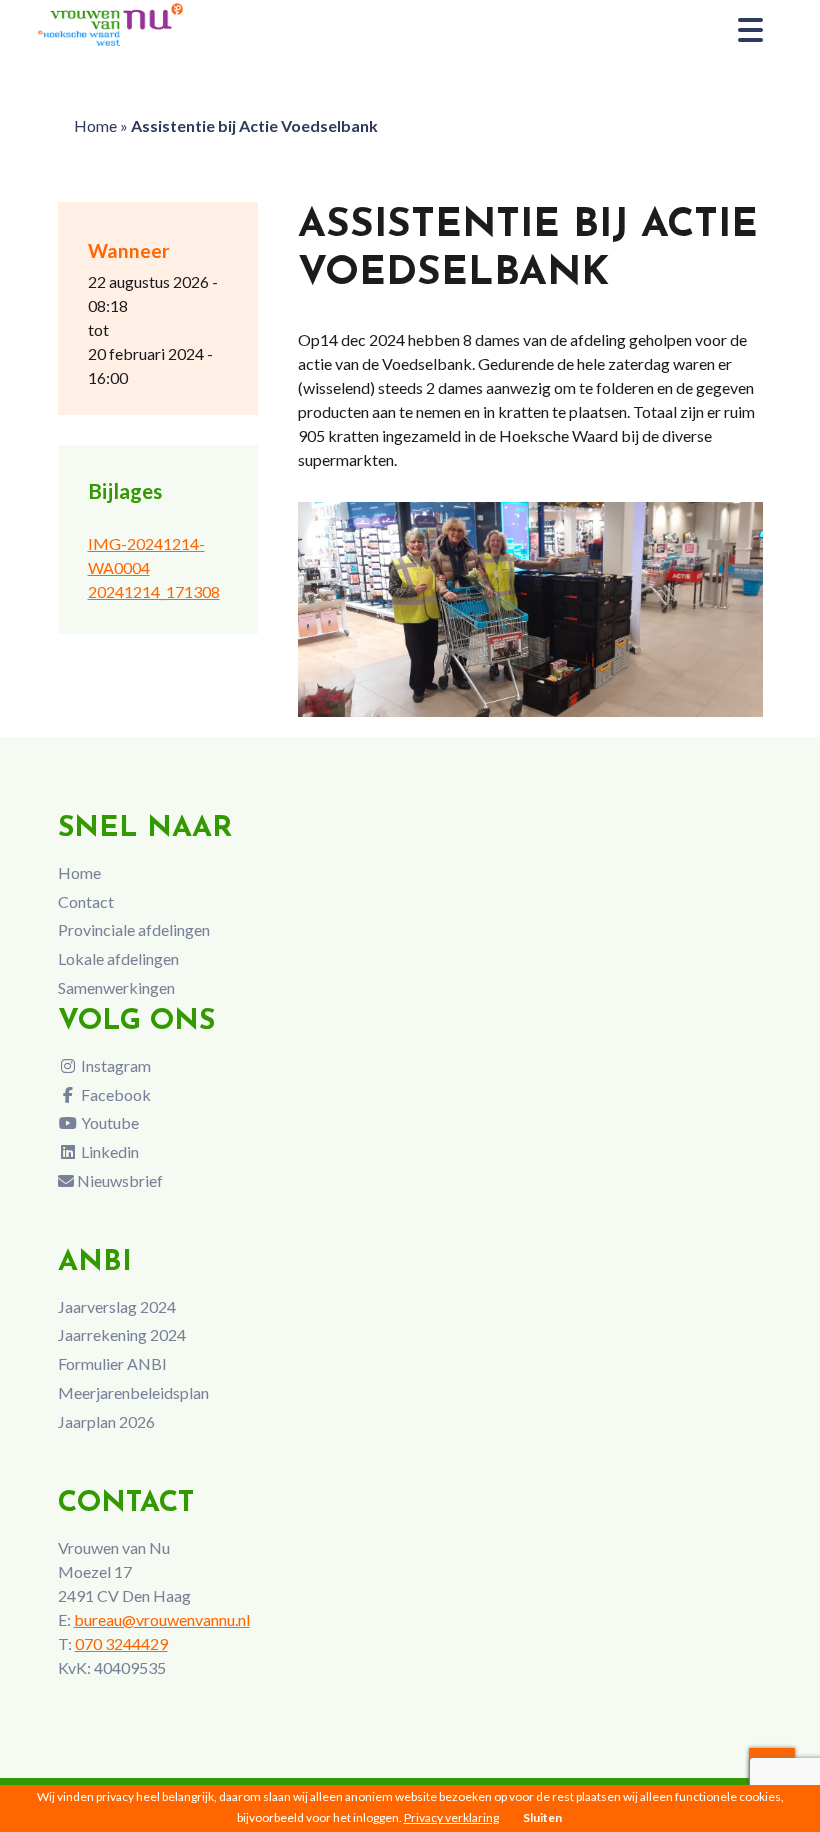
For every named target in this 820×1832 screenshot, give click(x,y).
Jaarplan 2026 (106, 1421)
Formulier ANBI (112, 1363)
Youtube (108, 1122)
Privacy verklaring (451, 1817)
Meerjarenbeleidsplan (133, 1392)
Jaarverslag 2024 (117, 1306)
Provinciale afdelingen (134, 929)
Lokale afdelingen (118, 958)
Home (95, 125)
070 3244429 (121, 1643)
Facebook (114, 1094)
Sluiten (542, 1817)
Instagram (114, 1065)
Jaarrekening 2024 (122, 1334)
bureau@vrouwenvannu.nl (162, 1619)
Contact (86, 901)
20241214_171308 (154, 591)
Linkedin (108, 1151)
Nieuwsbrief (118, 1180)
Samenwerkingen (116, 987)
